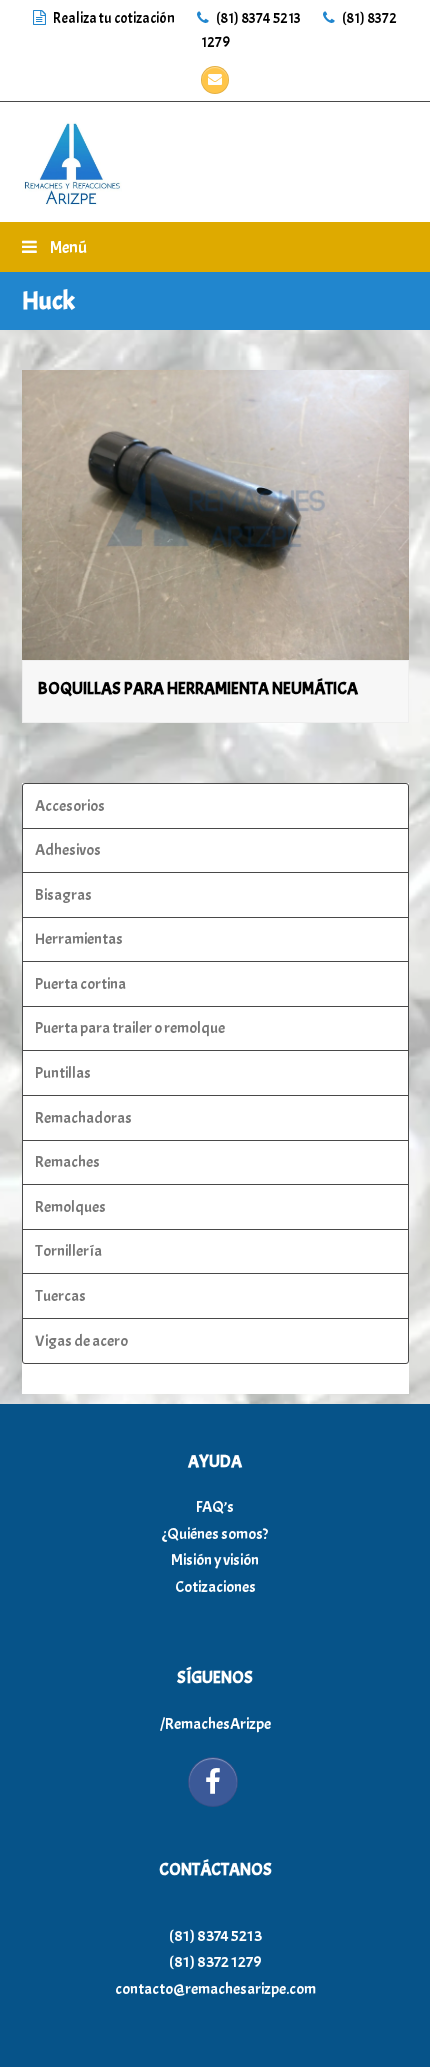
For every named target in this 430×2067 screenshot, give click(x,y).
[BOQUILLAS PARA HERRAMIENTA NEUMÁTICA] (215, 515)
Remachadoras (83, 1118)
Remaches (67, 1162)
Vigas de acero (81, 1341)
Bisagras (63, 895)
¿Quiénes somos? (215, 1534)
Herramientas (79, 939)
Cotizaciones (215, 1587)
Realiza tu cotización (114, 18)
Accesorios (70, 806)
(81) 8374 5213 (257, 18)
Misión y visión (215, 1560)
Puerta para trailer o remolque (130, 1028)
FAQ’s (215, 1507)
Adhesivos (68, 850)
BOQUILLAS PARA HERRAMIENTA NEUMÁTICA (198, 688)
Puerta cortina (80, 984)
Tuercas (60, 1296)
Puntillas (63, 1073)
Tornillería (68, 1251)
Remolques (70, 1207)
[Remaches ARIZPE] (72, 158)
